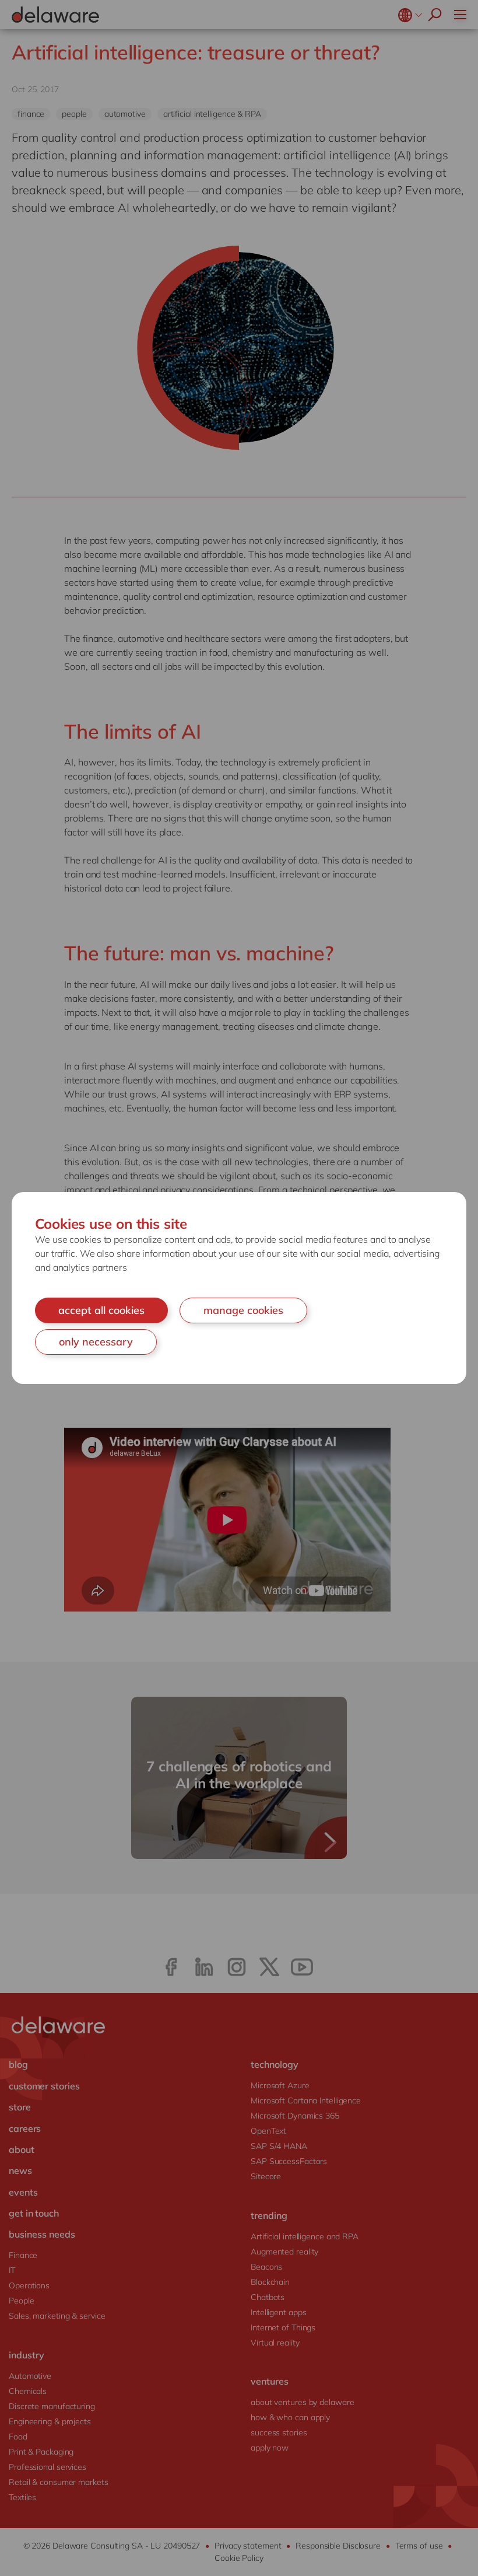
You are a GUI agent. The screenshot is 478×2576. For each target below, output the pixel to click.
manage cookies (243, 1310)
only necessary (96, 1342)
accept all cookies (101, 1310)
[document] (239, 1288)
